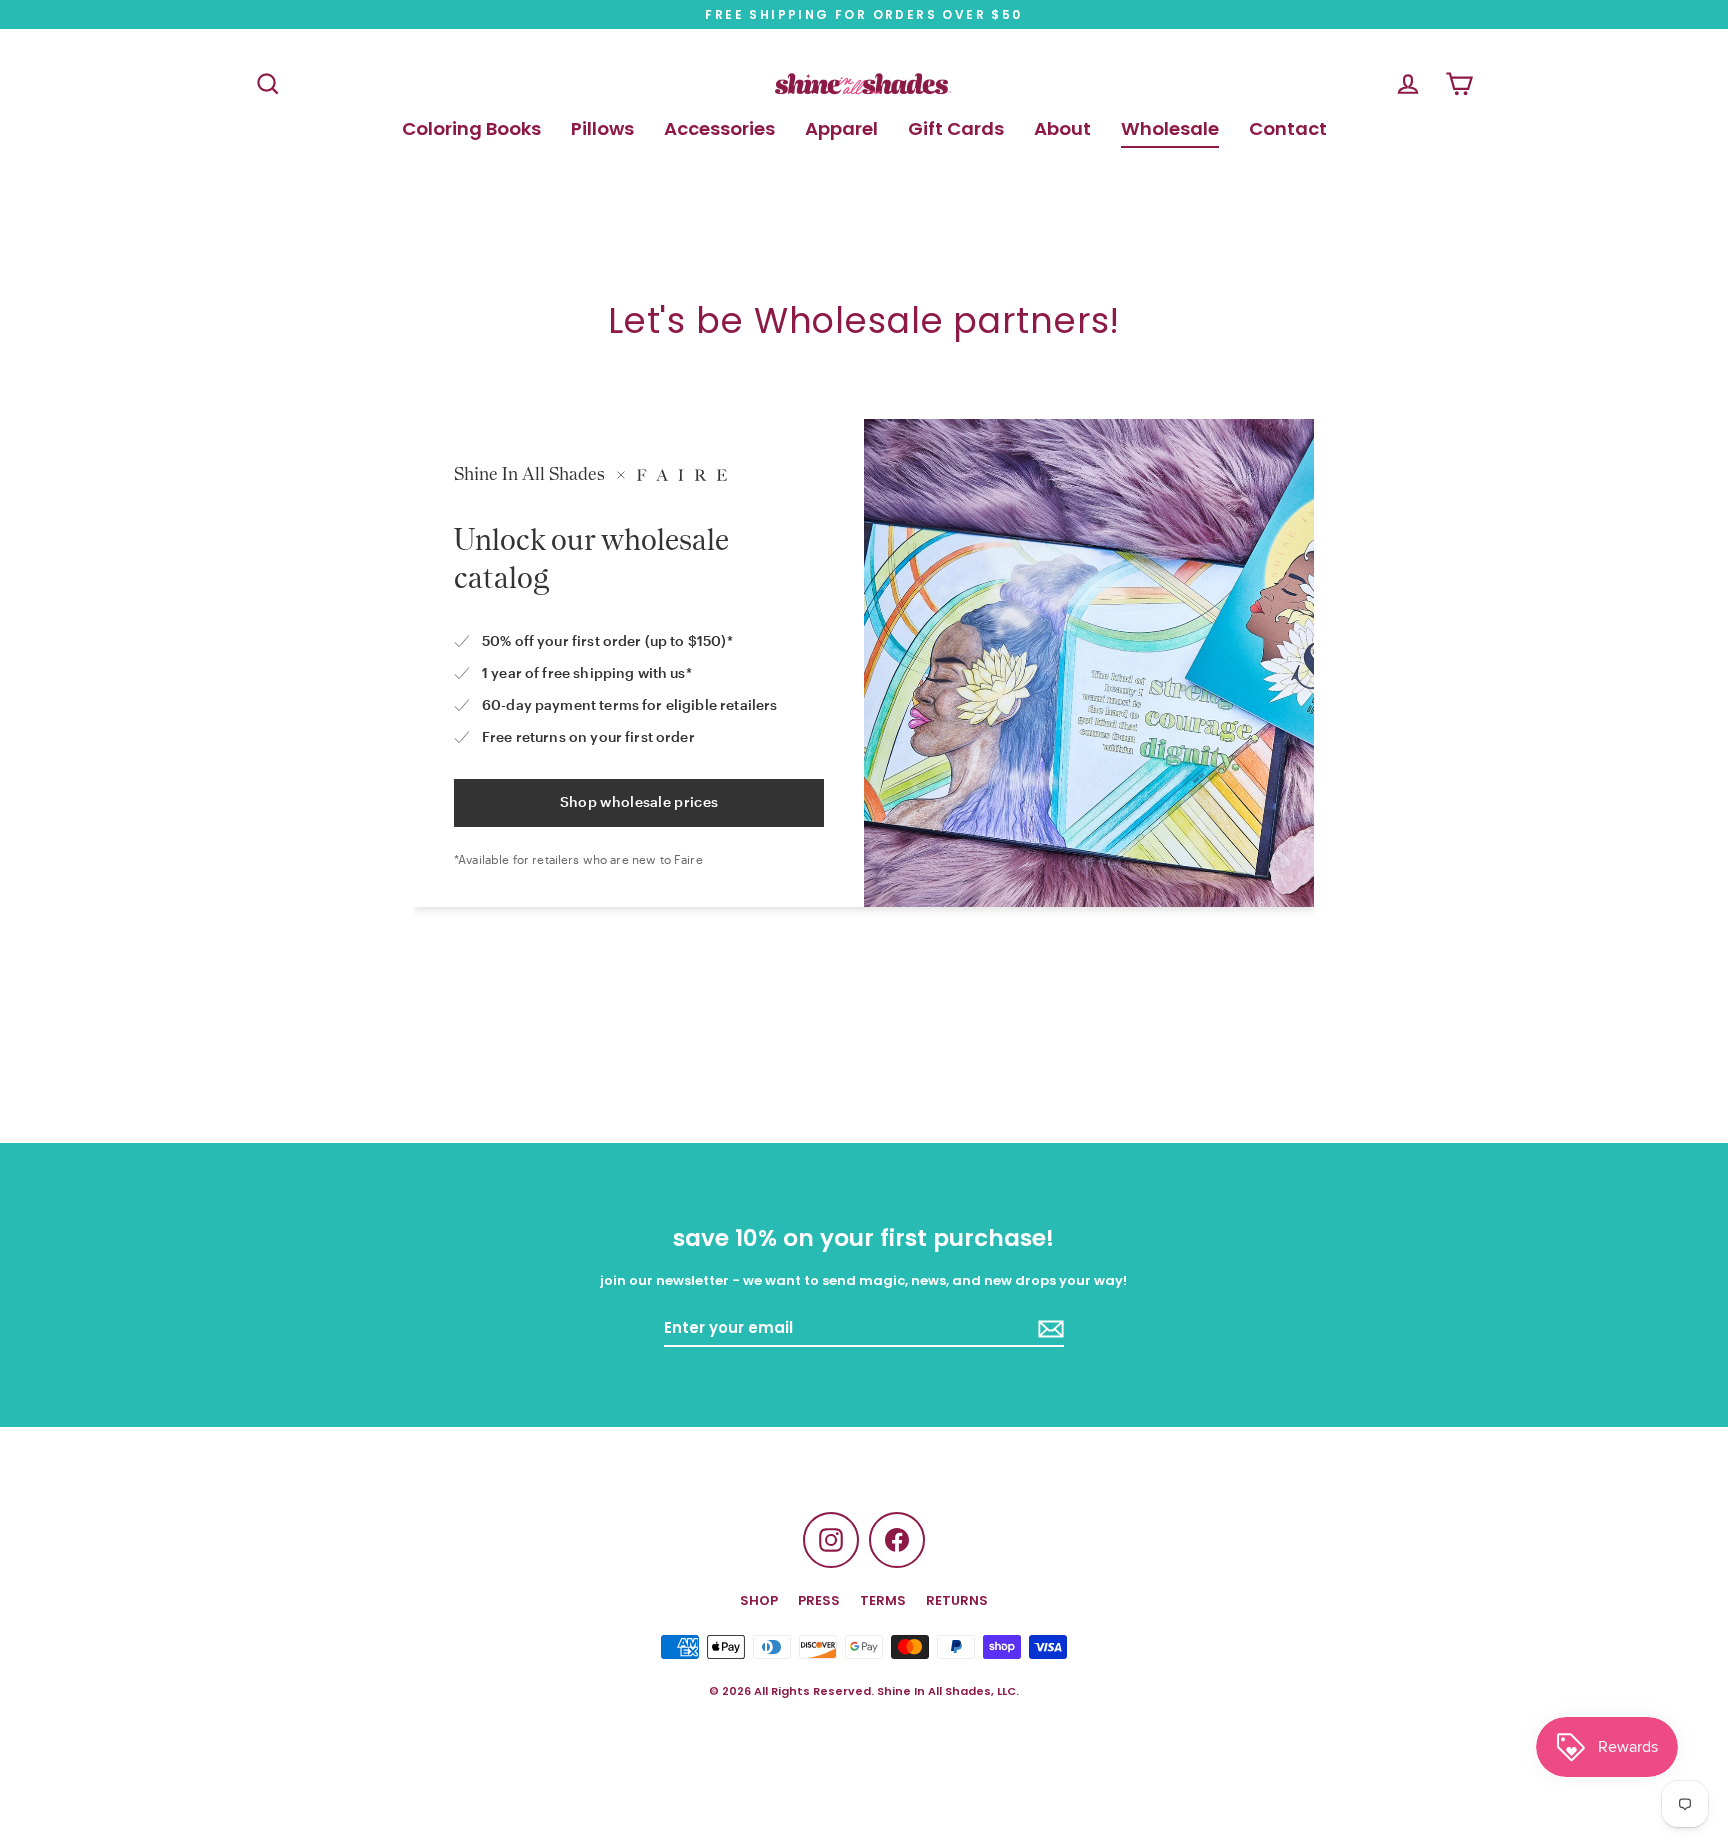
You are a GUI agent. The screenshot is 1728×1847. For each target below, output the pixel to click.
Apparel (841, 128)
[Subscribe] (1048, 1329)
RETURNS (957, 1600)
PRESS (819, 1600)
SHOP (759, 1600)
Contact (1288, 128)
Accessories (719, 128)
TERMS (883, 1600)
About (1062, 128)
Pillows (602, 128)
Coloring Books (471, 128)
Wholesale (1170, 128)
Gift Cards (956, 128)
